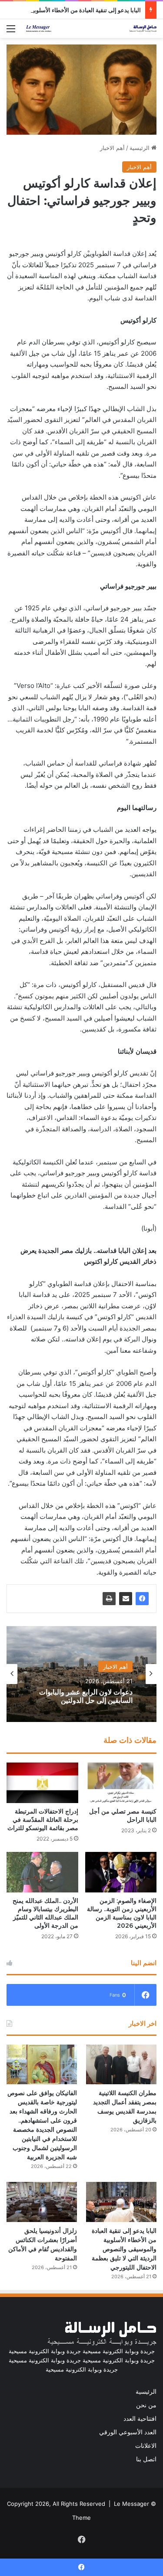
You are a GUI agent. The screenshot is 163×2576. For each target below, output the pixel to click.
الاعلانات (146, 2446)
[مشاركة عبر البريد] (126, 1599)
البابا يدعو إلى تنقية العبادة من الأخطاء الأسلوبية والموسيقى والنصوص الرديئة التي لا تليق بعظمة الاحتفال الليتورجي (124, 2249)
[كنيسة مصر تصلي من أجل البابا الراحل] (121, 1783)
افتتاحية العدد (140, 2419)
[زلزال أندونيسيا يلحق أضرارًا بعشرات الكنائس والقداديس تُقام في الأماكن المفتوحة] (42, 2202)
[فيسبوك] (142, 1599)
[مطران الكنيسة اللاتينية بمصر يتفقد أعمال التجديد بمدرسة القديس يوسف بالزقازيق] (121, 2064)
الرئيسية (140, 148)
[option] (81, 1674)
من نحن (146, 2405)
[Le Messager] (91, 29)
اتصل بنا (146, 2459)
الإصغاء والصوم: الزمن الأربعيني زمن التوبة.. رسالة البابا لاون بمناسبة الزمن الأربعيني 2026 (122, 1913)
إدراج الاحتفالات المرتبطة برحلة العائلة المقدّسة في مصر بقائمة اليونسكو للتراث (43, 1820)
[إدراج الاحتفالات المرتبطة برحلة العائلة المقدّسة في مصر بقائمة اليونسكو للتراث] (42, 1783)
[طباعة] (109, 1599)
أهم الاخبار (112, 148)
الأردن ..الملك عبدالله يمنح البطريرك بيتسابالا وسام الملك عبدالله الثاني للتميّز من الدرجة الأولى (45, 1913)
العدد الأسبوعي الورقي (128, 2432)
